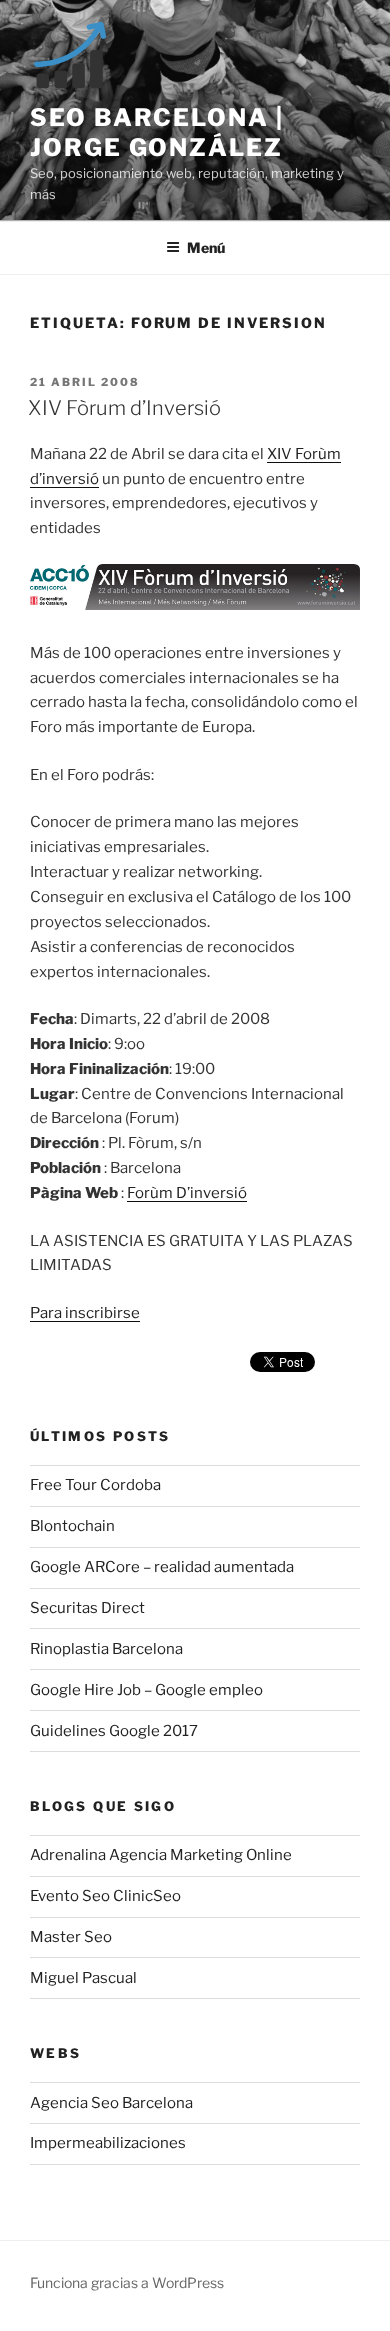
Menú (206, 247)
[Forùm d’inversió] (195, 605)
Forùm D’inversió (187, 1193)
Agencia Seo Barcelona (111, 2103)
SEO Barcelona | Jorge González (157, 132)
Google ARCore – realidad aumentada (162, 1567)
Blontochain (72, 1526)
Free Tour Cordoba (95, 1485)
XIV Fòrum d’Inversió (124, 408)
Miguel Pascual (83, 1978)
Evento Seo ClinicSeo (105, 1896)
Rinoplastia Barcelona (106, 1649)
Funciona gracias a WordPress (127, 2282)
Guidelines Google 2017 (114, 1731)
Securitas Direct (87, 1608)
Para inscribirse (85, 1313)
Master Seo (71, 1937)
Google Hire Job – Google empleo (146, 1690)
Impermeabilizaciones (108, 2143)
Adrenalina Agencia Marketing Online (161, 1855)
